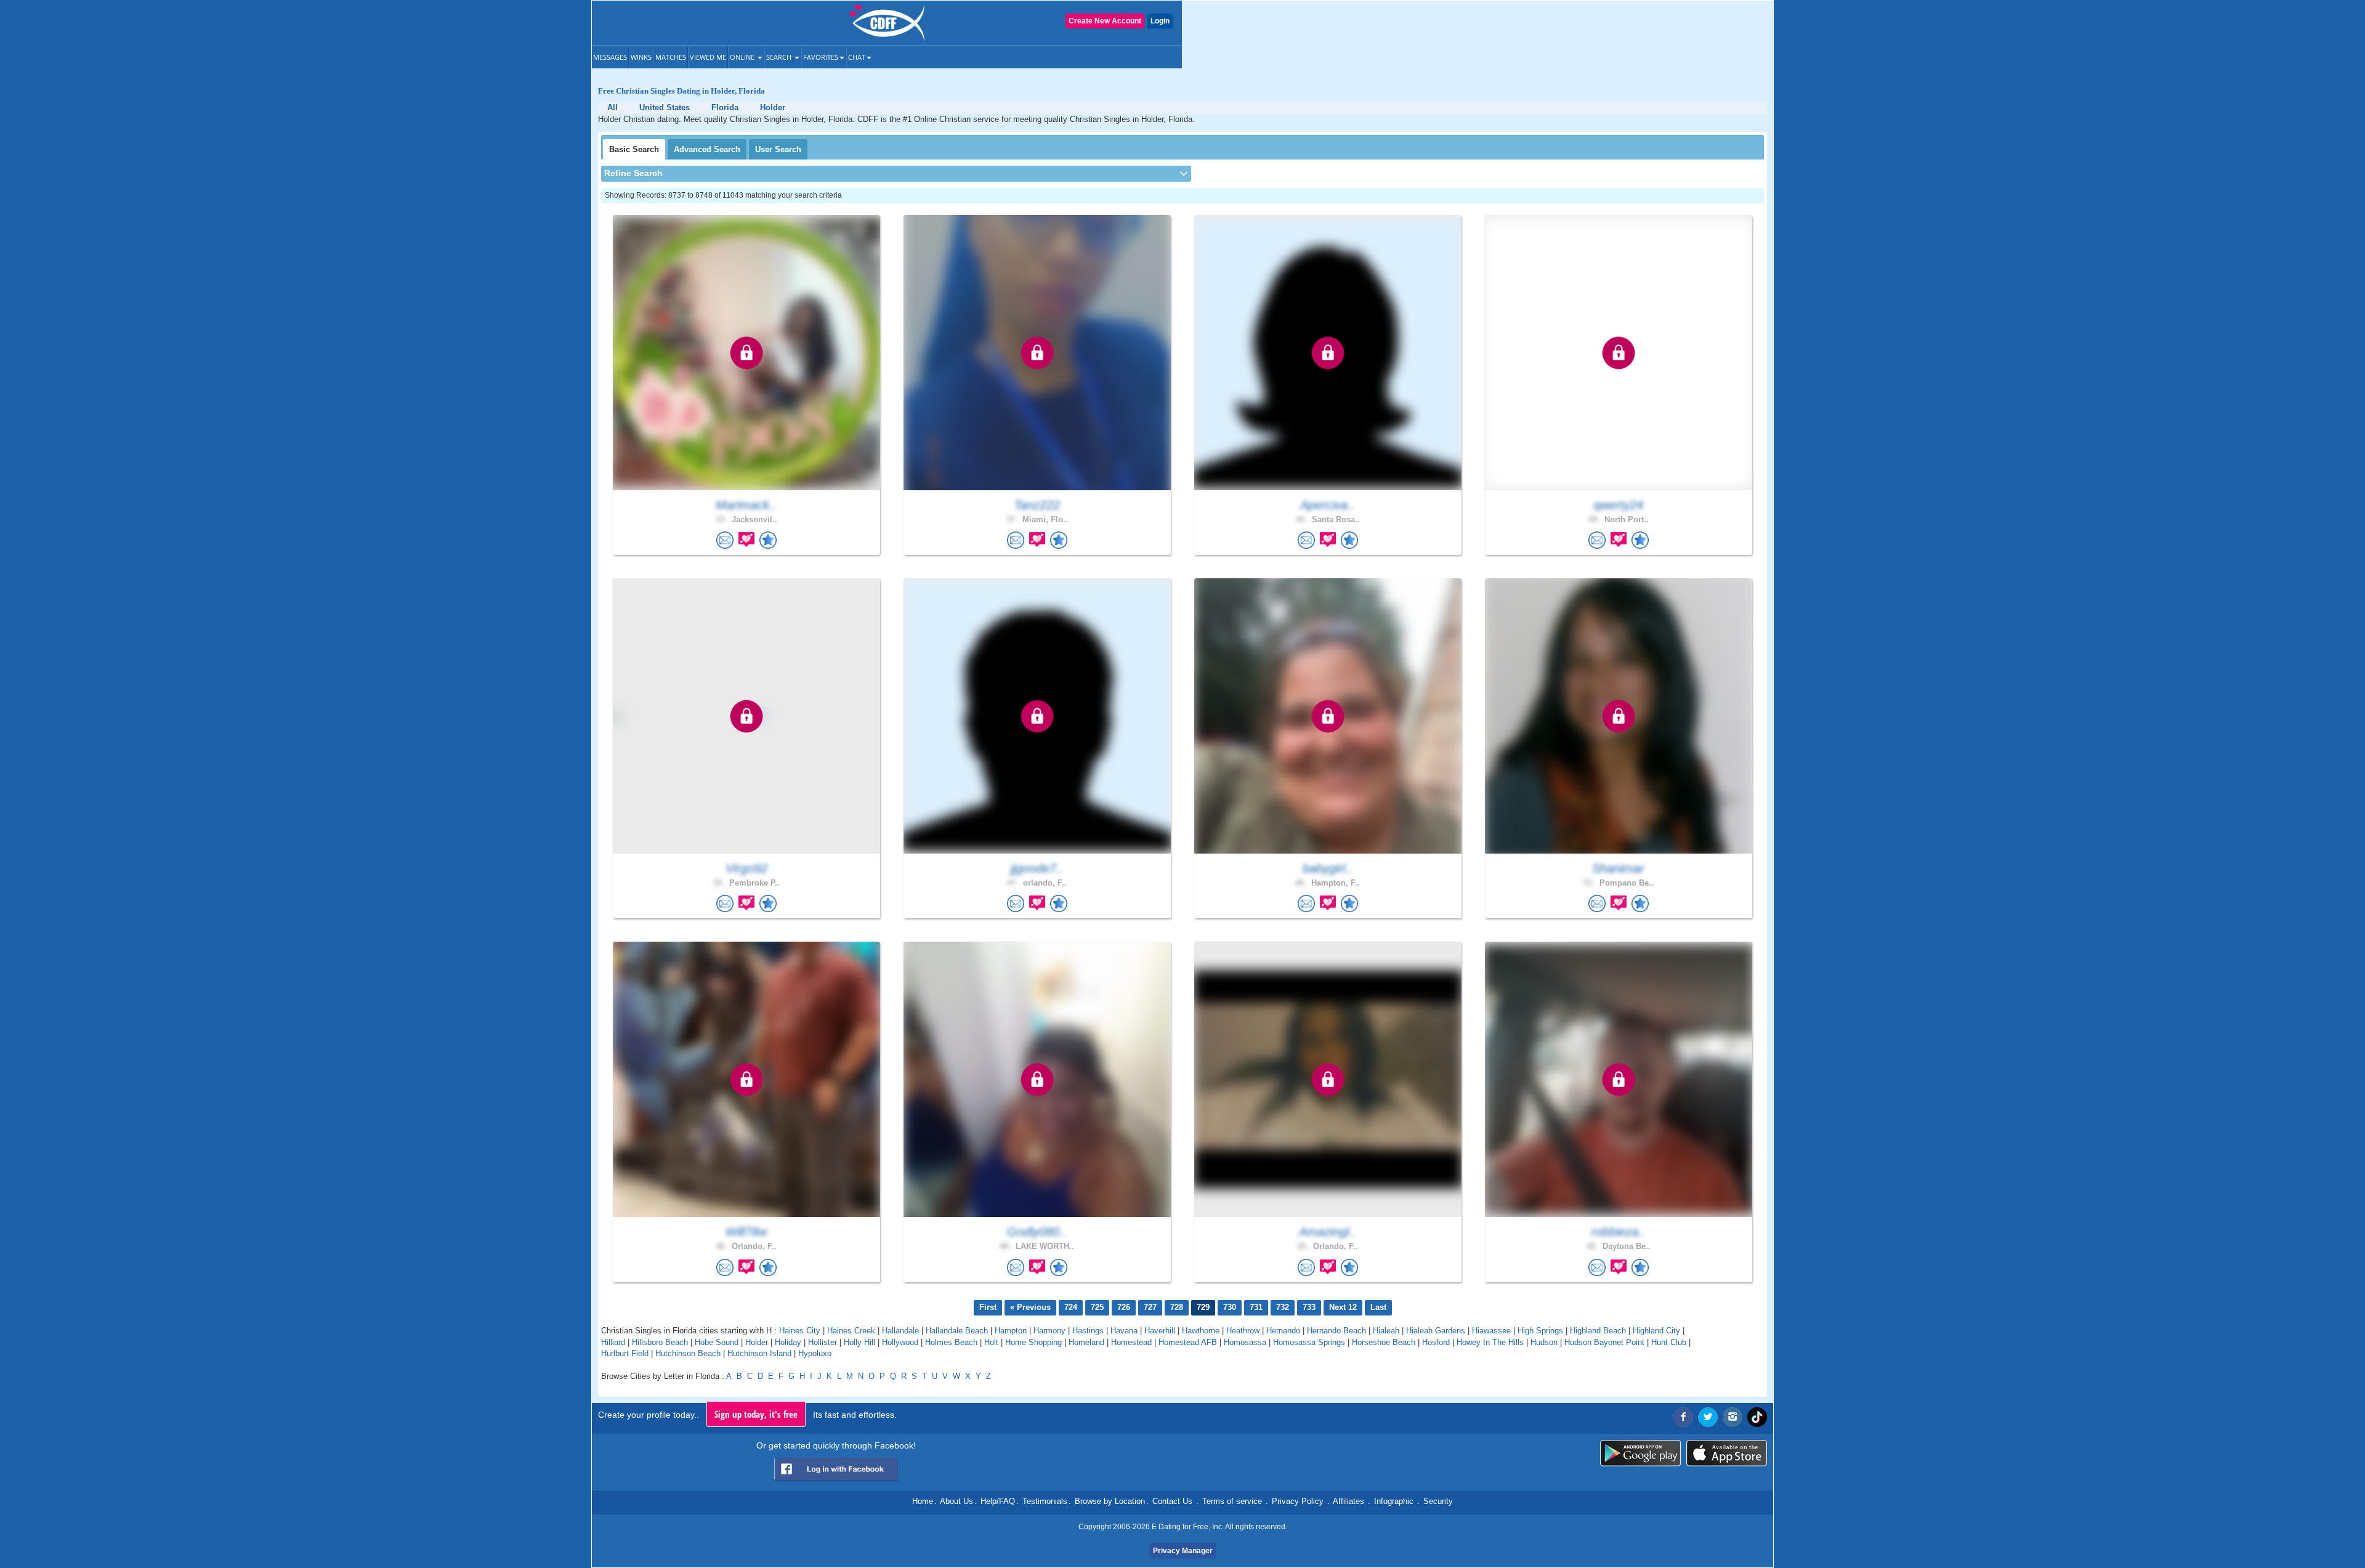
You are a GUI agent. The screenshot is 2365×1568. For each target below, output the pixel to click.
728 (1177, 1307)
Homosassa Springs (1309, 1342)
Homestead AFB (1188, 1342)
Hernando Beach (1336, 1331)
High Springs (1540, 1331)
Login (1160, 21)
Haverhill (1160, 1331)
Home (923, 1501)
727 (1150, 1307)
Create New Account (1105, 21)
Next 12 (1343, 1307)
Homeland (1086, 1342)
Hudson (1544, 1342)
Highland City (1656, 1331)
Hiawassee (1491, 1331)
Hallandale (900, 1331)
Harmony (1049, 1331)
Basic (634, 149)
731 (1256, 1307)
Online (743, 57)
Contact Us (1172, 1501)
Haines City (800, 1331)
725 (1097, 1307)
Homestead (1131, 1342)
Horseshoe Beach (1384, 1342)
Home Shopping (1033, 1342)
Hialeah (1386, 1331)
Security (1438, 1501)
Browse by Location (1110, 1501)
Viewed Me (708, 57)
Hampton (1011, 1331)
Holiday (788, 1342)
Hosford (1436, 1342)
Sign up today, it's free (756, 1414)
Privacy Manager (1183, 1551)
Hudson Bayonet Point (1604, 1342)
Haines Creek (851, 1331)
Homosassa (1245, 1342)
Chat (857, 57)
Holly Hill (859, 1342)
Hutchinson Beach (688, 1353)
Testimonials (1045, 1501)
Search (780, 57)
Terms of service (1232, 1501)
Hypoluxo (815, 1353)
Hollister (823, 1342)
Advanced (707, 149)
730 (1230, 1307)
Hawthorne (1201, 1331)
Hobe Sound (717, 1342)
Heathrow (1243, 1331)
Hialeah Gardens (1436, 1331)
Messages (610, 57)
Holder (757, 1342)
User (778, 149)
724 (1071, 1307)
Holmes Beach (951, 1342)
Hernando (1283, 1331)
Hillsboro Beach (660, 1342)
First (988, 1307)
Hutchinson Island (759, 1353)
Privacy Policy (1298, 1501)
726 (1124, 1307)
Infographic (1394, 1501)
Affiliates (1348, 1501)
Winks (641, 57)
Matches (671, 57)
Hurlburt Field (625, 1353)
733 (1309, 1307)
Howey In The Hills (1490, 1342)
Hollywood (900, 1342)
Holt (991, 1342)
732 (1283, 1307)
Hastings (1088, 1331)
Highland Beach (1598, 1331)
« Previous (1030, 1307)
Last (1378, 1307)
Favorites (821, 57)
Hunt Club (1669, 1342)
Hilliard (613, 1342)
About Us (956, 1501)
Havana (1124, 1331)
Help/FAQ (998, 1501)
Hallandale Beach (957, 1331)
